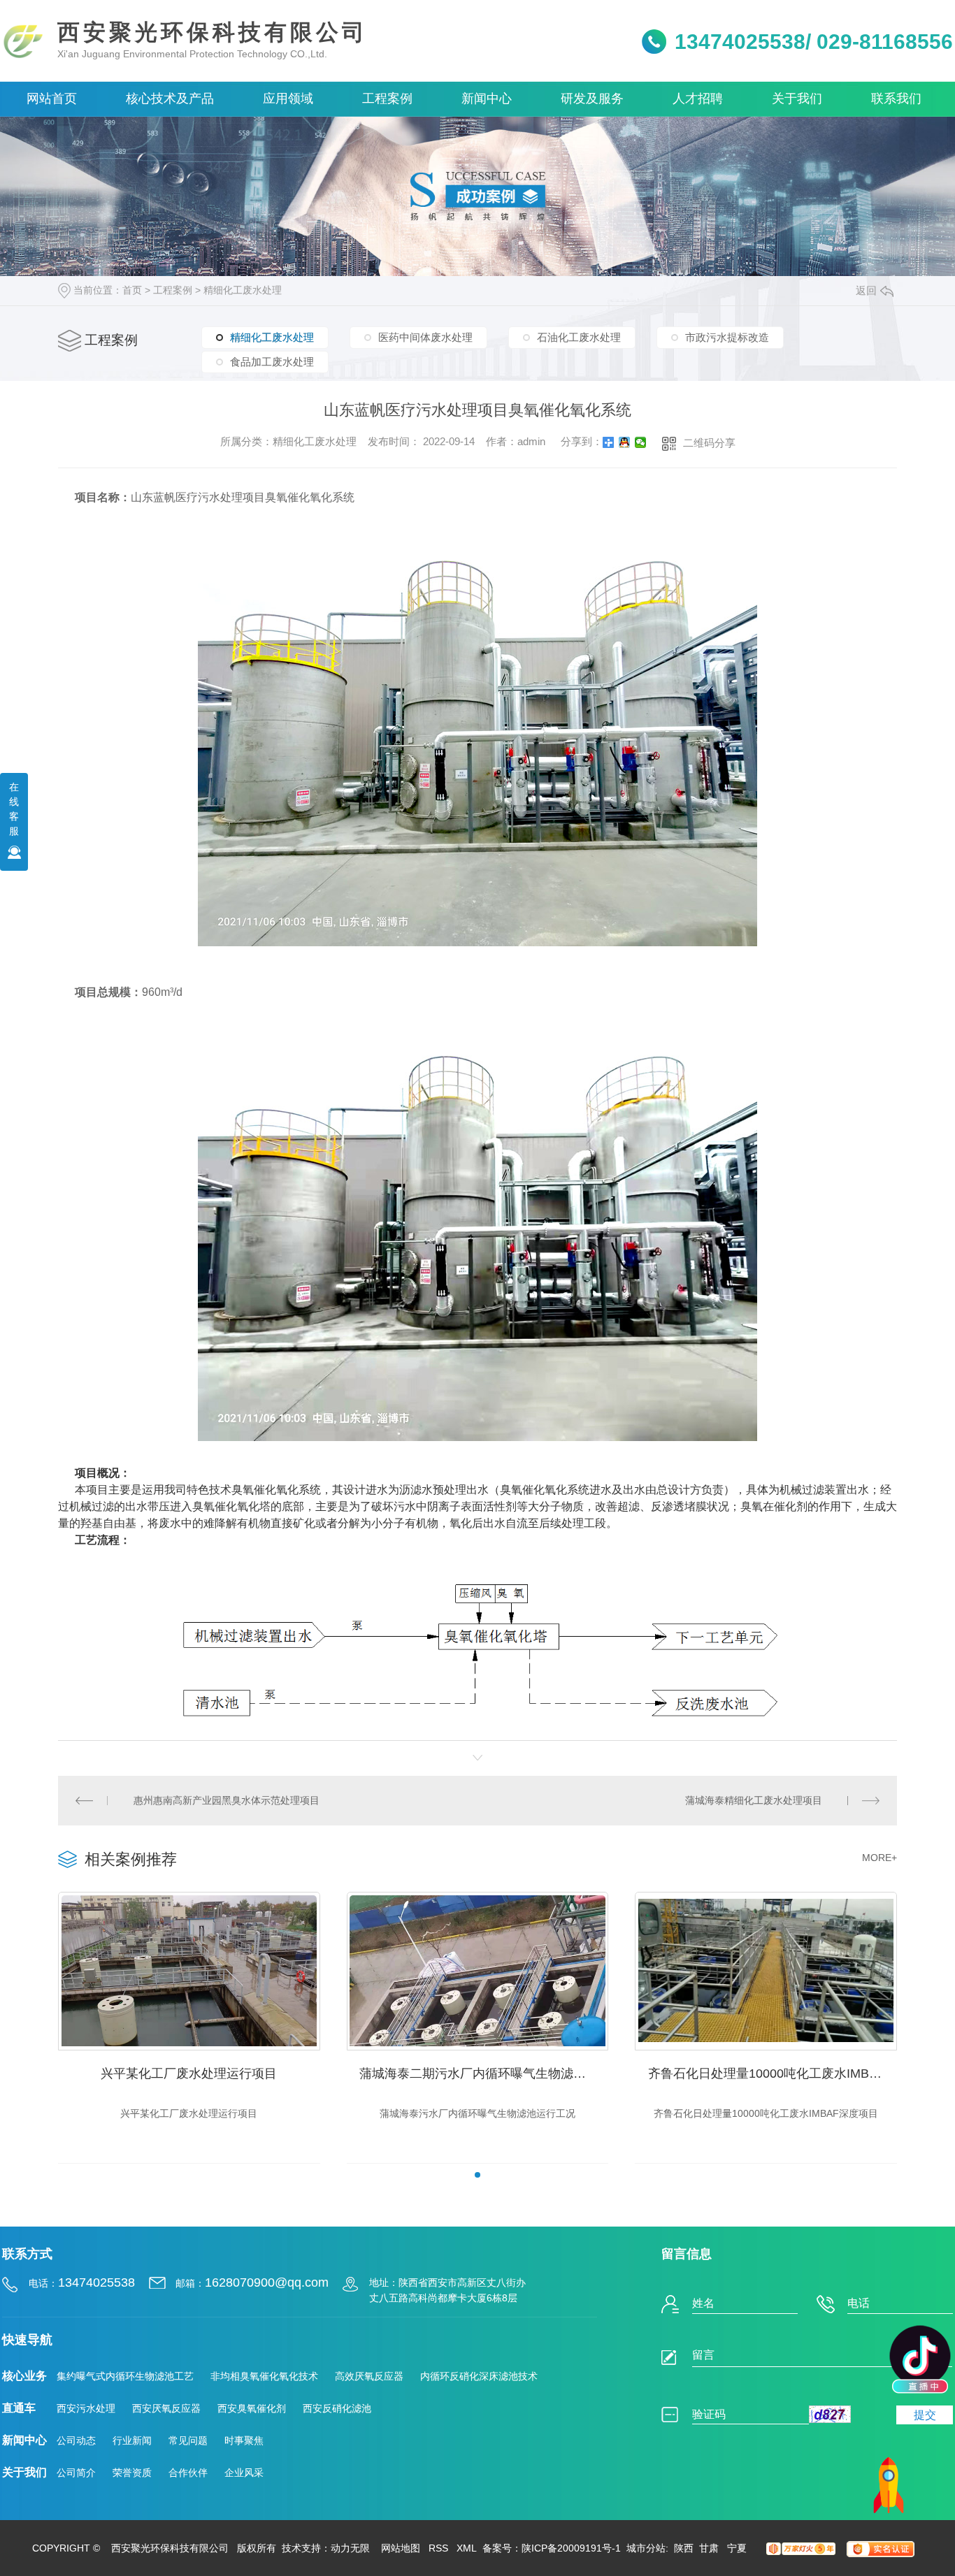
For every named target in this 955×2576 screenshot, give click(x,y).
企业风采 (244, 2473)
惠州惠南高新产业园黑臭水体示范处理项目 (227, 1800)
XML (467, 2548)
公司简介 (76, 2473)
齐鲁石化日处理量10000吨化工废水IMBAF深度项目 (773, 2074)
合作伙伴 (188, 2473)
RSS (438, 2548)
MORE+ (879, 1858)
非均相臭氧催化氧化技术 (264, 2376)
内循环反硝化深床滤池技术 (479, 2376)
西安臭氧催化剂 (252, 2408)
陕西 (684, 2548)
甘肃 (710, 2548)
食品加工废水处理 (272, 362)
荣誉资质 (132, 2473)
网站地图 (401, 2548)
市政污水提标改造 (727, 337)
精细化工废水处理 (243, 290)
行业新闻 (132, 2440)
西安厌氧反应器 (166, 2408)
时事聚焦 (244, 2440)
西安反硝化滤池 (337, 2408)
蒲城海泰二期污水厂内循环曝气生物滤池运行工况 (484, 2074)
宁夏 (737, 2548)
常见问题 (188, 2440)
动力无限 (350, 2548)
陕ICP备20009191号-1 (571, 2548)
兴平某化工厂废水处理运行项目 (189, 2074)
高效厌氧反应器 (369, 2376)
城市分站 (646, 2548)
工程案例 (173, 290)
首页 (132, 290)
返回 (866, 290)
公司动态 (76, 2440)
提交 (925, 2415)
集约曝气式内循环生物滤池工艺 (125, 2376)
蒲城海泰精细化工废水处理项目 (754, 1800)
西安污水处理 (86, 2408)
